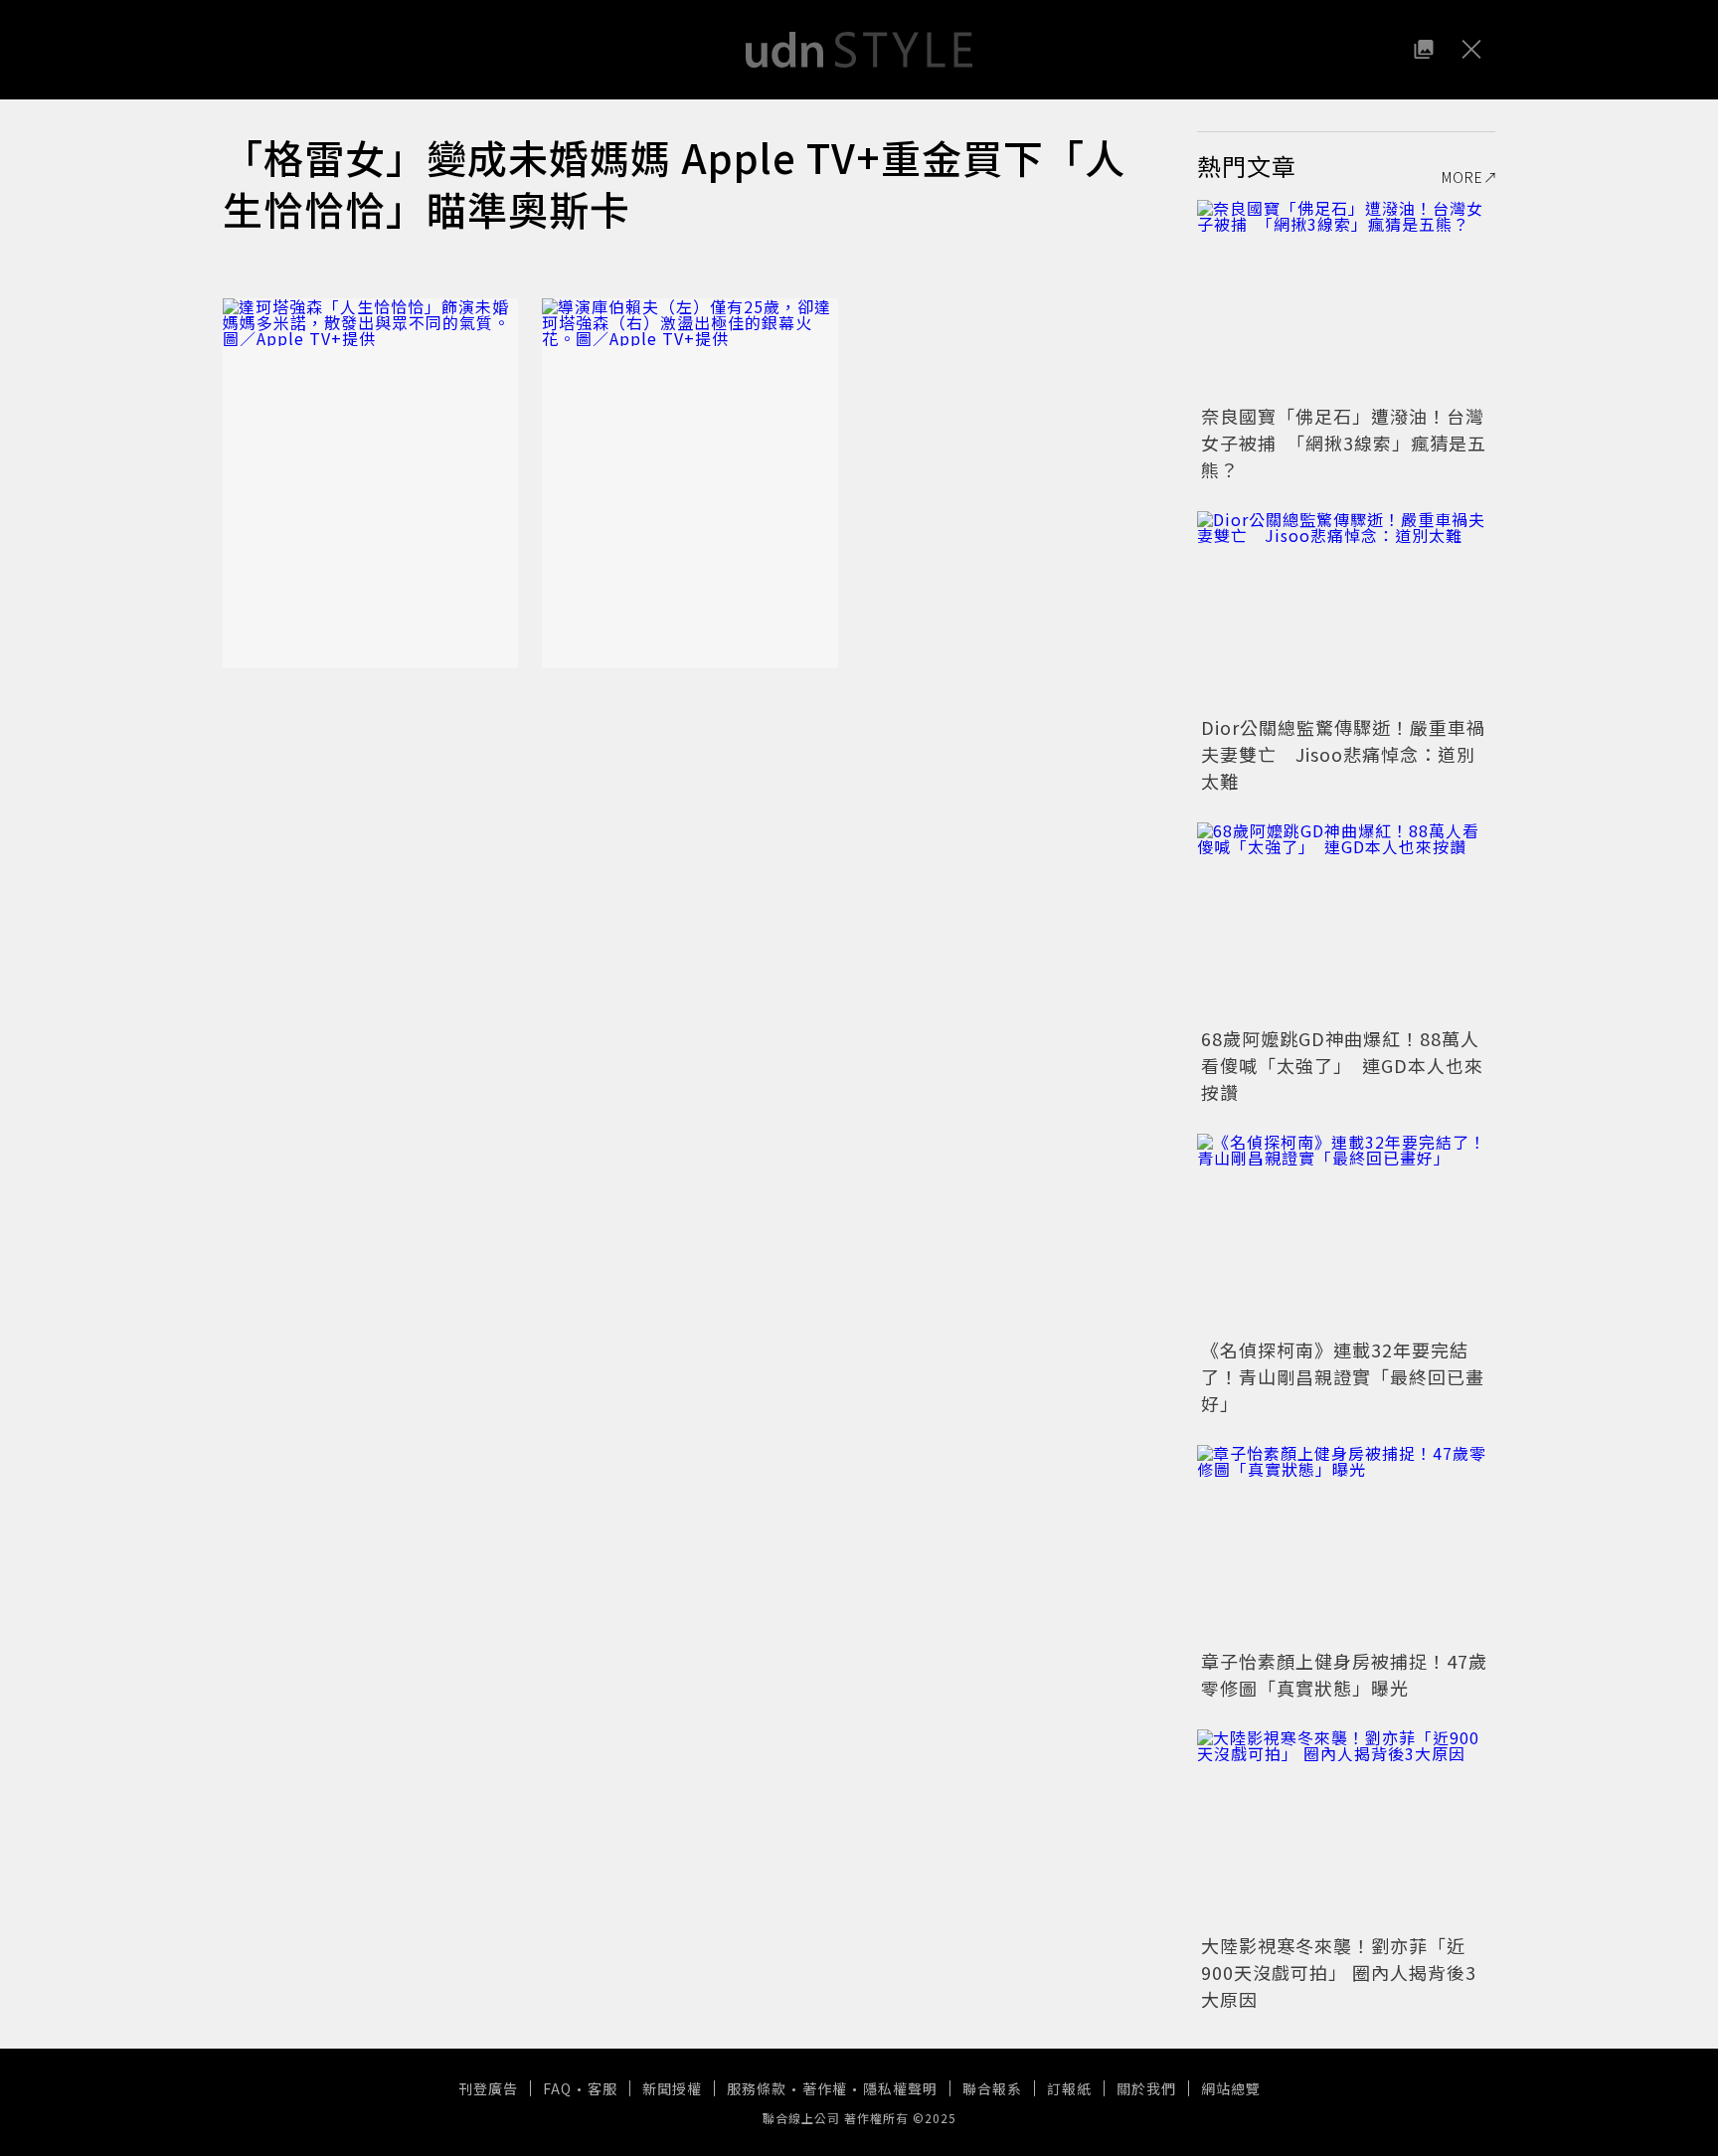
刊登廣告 (488, 2088)
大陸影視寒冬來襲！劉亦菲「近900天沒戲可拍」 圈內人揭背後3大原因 (1339, 1972)
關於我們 (1146, 2088)
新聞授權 (672, 2088)
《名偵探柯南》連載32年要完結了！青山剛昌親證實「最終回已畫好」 (1343, 1376)
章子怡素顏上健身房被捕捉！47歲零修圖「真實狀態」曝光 (1344, 1674)
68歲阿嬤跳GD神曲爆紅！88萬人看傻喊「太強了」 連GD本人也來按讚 (1342, 1065)
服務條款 (757, 2088)
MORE (1462, 177)
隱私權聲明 (900, 2088)
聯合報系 (992, 2088)
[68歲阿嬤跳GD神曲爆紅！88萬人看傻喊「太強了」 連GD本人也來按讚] (1346, 922)
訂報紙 (1069, 2088)
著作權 (825, 2088)
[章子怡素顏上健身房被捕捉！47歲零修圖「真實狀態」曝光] (1346, 1544)
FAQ (557, 2088)
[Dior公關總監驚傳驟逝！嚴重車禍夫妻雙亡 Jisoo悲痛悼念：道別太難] (1346, 611)
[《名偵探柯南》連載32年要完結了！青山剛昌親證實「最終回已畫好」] (1346, 1233)
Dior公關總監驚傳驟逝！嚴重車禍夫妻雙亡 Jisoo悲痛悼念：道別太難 (1343, 754)
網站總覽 (1231, 2088)
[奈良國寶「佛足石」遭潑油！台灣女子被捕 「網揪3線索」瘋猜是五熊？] (1346, 299)
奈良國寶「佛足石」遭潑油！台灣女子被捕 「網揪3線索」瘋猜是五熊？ (1344, 443)
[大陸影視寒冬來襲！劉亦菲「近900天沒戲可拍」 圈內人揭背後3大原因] (1346, 1829)
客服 (602, 2088)
